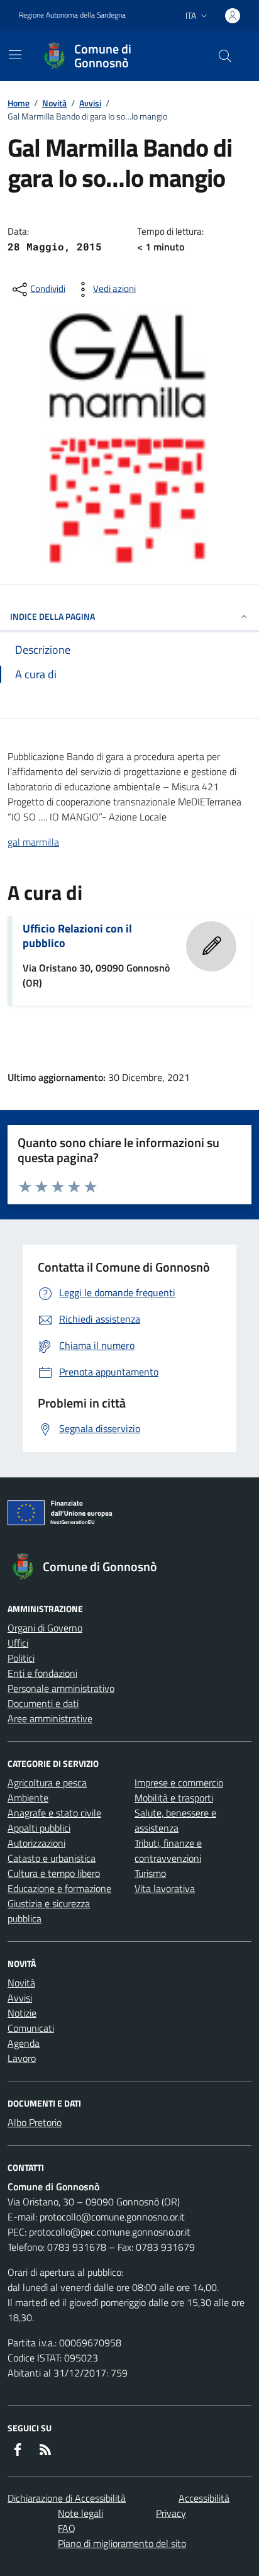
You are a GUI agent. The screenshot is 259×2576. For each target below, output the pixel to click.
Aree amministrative (50, 1718)
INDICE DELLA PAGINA (52, 616)
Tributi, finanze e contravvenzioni (168, 1851)
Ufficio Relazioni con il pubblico (77, 936)
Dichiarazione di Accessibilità (67, 2498)
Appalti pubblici (39, 1828)
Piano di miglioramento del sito (122, 2543)
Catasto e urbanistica (52, 1858)
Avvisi (90, 103)
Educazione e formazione (59, 1888)
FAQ (67, 2528)
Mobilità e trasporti (174, 1798)
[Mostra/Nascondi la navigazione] (15, 55)
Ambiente (28, 1798)
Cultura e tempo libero (54, 1873)
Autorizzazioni (36, 1843)
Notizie (22, 2013)
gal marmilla (33, 842)
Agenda (24, 2043)
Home (19, 103)
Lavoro (22, 2058)
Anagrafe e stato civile (54, 1813)
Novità (54, 103)
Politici (21, 1658)
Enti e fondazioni (42, 1673)
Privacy (171, 2513)
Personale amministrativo (61, 1688)
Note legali (80, 2513)
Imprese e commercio (179, 1783)
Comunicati (31, 2028)
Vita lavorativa (165, 1888)
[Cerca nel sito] (225, 56)
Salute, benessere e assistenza (175, 1820)
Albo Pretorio (35, 2122)
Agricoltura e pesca (47, 1783)
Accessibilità (204, 2498)
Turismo (150, 1873)
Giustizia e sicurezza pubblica (49, 1911)
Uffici (18, 1643)
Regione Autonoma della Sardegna (72, 15)
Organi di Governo (45, 1628)
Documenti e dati (43, 1703)
